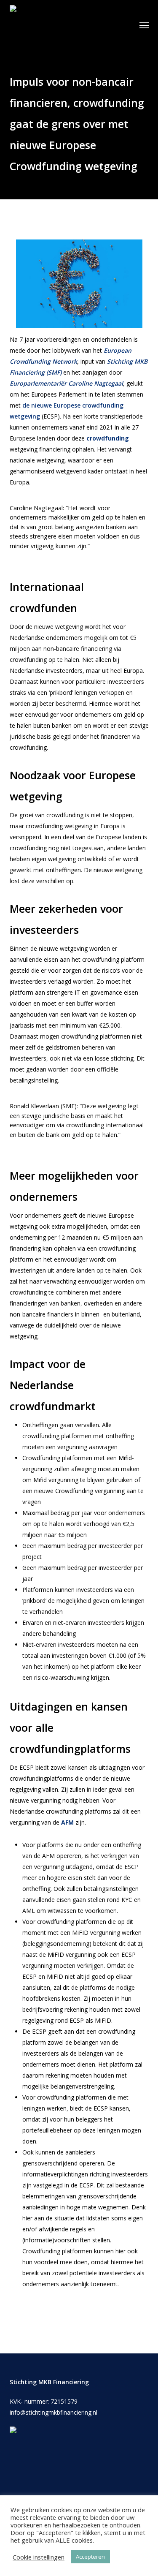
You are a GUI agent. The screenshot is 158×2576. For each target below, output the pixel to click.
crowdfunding (108, 438)
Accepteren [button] (90, 2557)
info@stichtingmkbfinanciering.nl (54, 2412)
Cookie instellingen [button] (39, 2557)
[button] (144, 25)
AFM (67, 1822)
